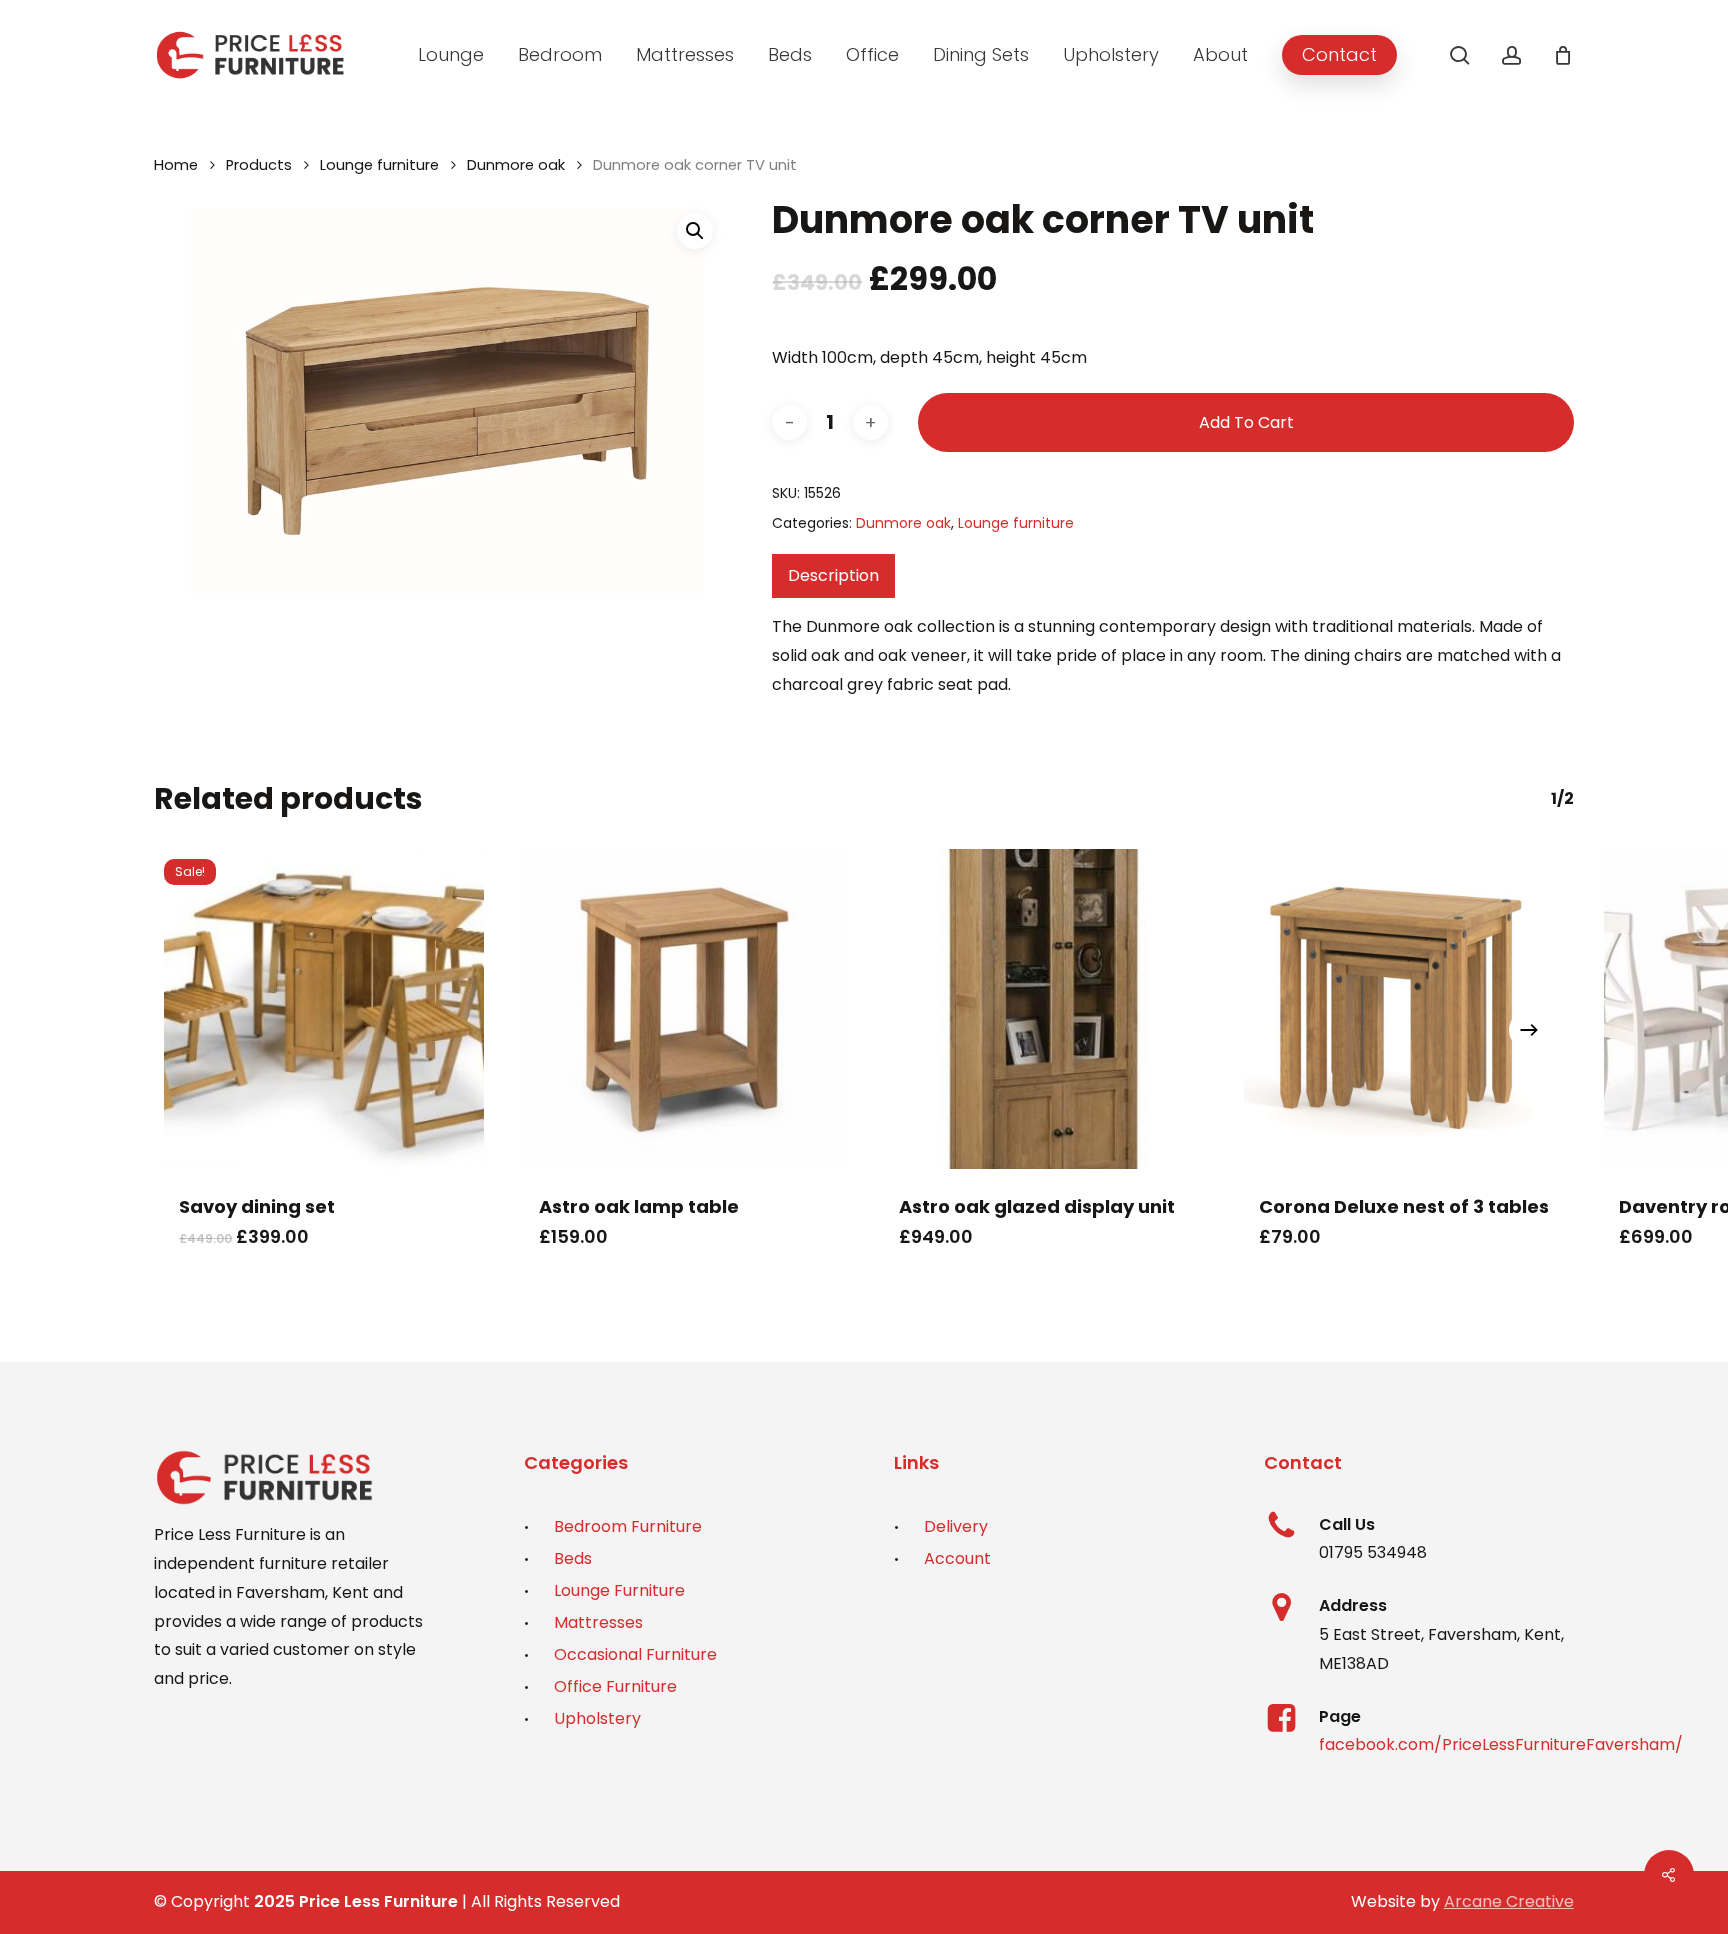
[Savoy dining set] (324, 1009)
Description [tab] (833, 575)
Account (957, 1558)
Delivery (956, 1526)
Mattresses (598, 1622)
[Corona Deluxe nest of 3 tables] (1404, 1009)
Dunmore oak (516, 165)
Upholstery (597, 1718)
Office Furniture (615, 1686)
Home (176, 165)
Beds (573, 1558)
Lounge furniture (379, 165)
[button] (695, 231)
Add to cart (1246, 422)
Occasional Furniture (635, 1654)
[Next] (1529, 1030)
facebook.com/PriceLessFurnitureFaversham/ (1501, 1744)
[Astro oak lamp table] (684, 1009)
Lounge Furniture (619, 1590)
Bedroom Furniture (628, 1526)
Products (259, 165)
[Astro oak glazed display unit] (1044, 1009)
